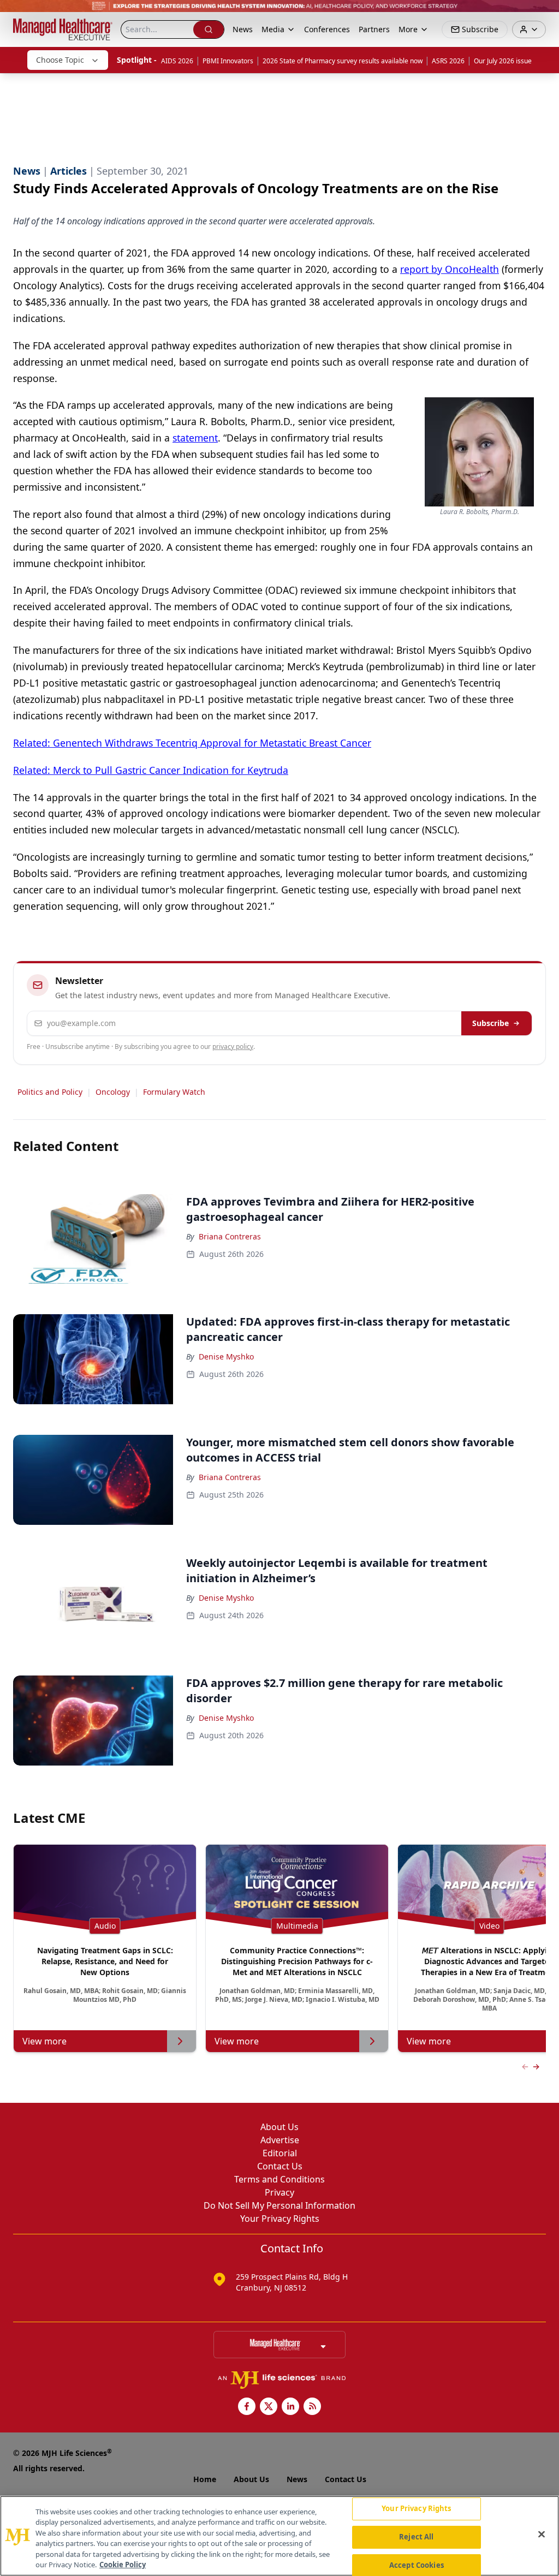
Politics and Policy (50, 1092)
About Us (279, 2127)
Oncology (113, 1092)
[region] (279, 2536)
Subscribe (490, 1023)
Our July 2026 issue (503, 61)
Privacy (279, 2192)
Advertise (280, 2140)
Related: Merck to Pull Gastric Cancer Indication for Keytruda (151, 770)
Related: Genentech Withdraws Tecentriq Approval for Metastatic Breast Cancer (192, 743)
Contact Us (280, 2166)
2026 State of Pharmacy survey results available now (343, 61)
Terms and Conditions (279, 2179)
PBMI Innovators (228, 61)
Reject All (416, 2537)
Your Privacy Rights (280, 2219)
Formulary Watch (174, 1092)
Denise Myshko (226, 1356)
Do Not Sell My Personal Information (279, 2205)
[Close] (542, 2535)
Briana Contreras (230, 1236)
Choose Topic (60, 60)
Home (205, 2479)
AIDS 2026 (177, 61)
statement (195, 438)
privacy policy (233, 1046)
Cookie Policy (123, 2565)
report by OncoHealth (450, 269)
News (243, 29)
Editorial (280, 2153)
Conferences (327, 29)
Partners (374, 29)
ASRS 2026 (448, 61)
